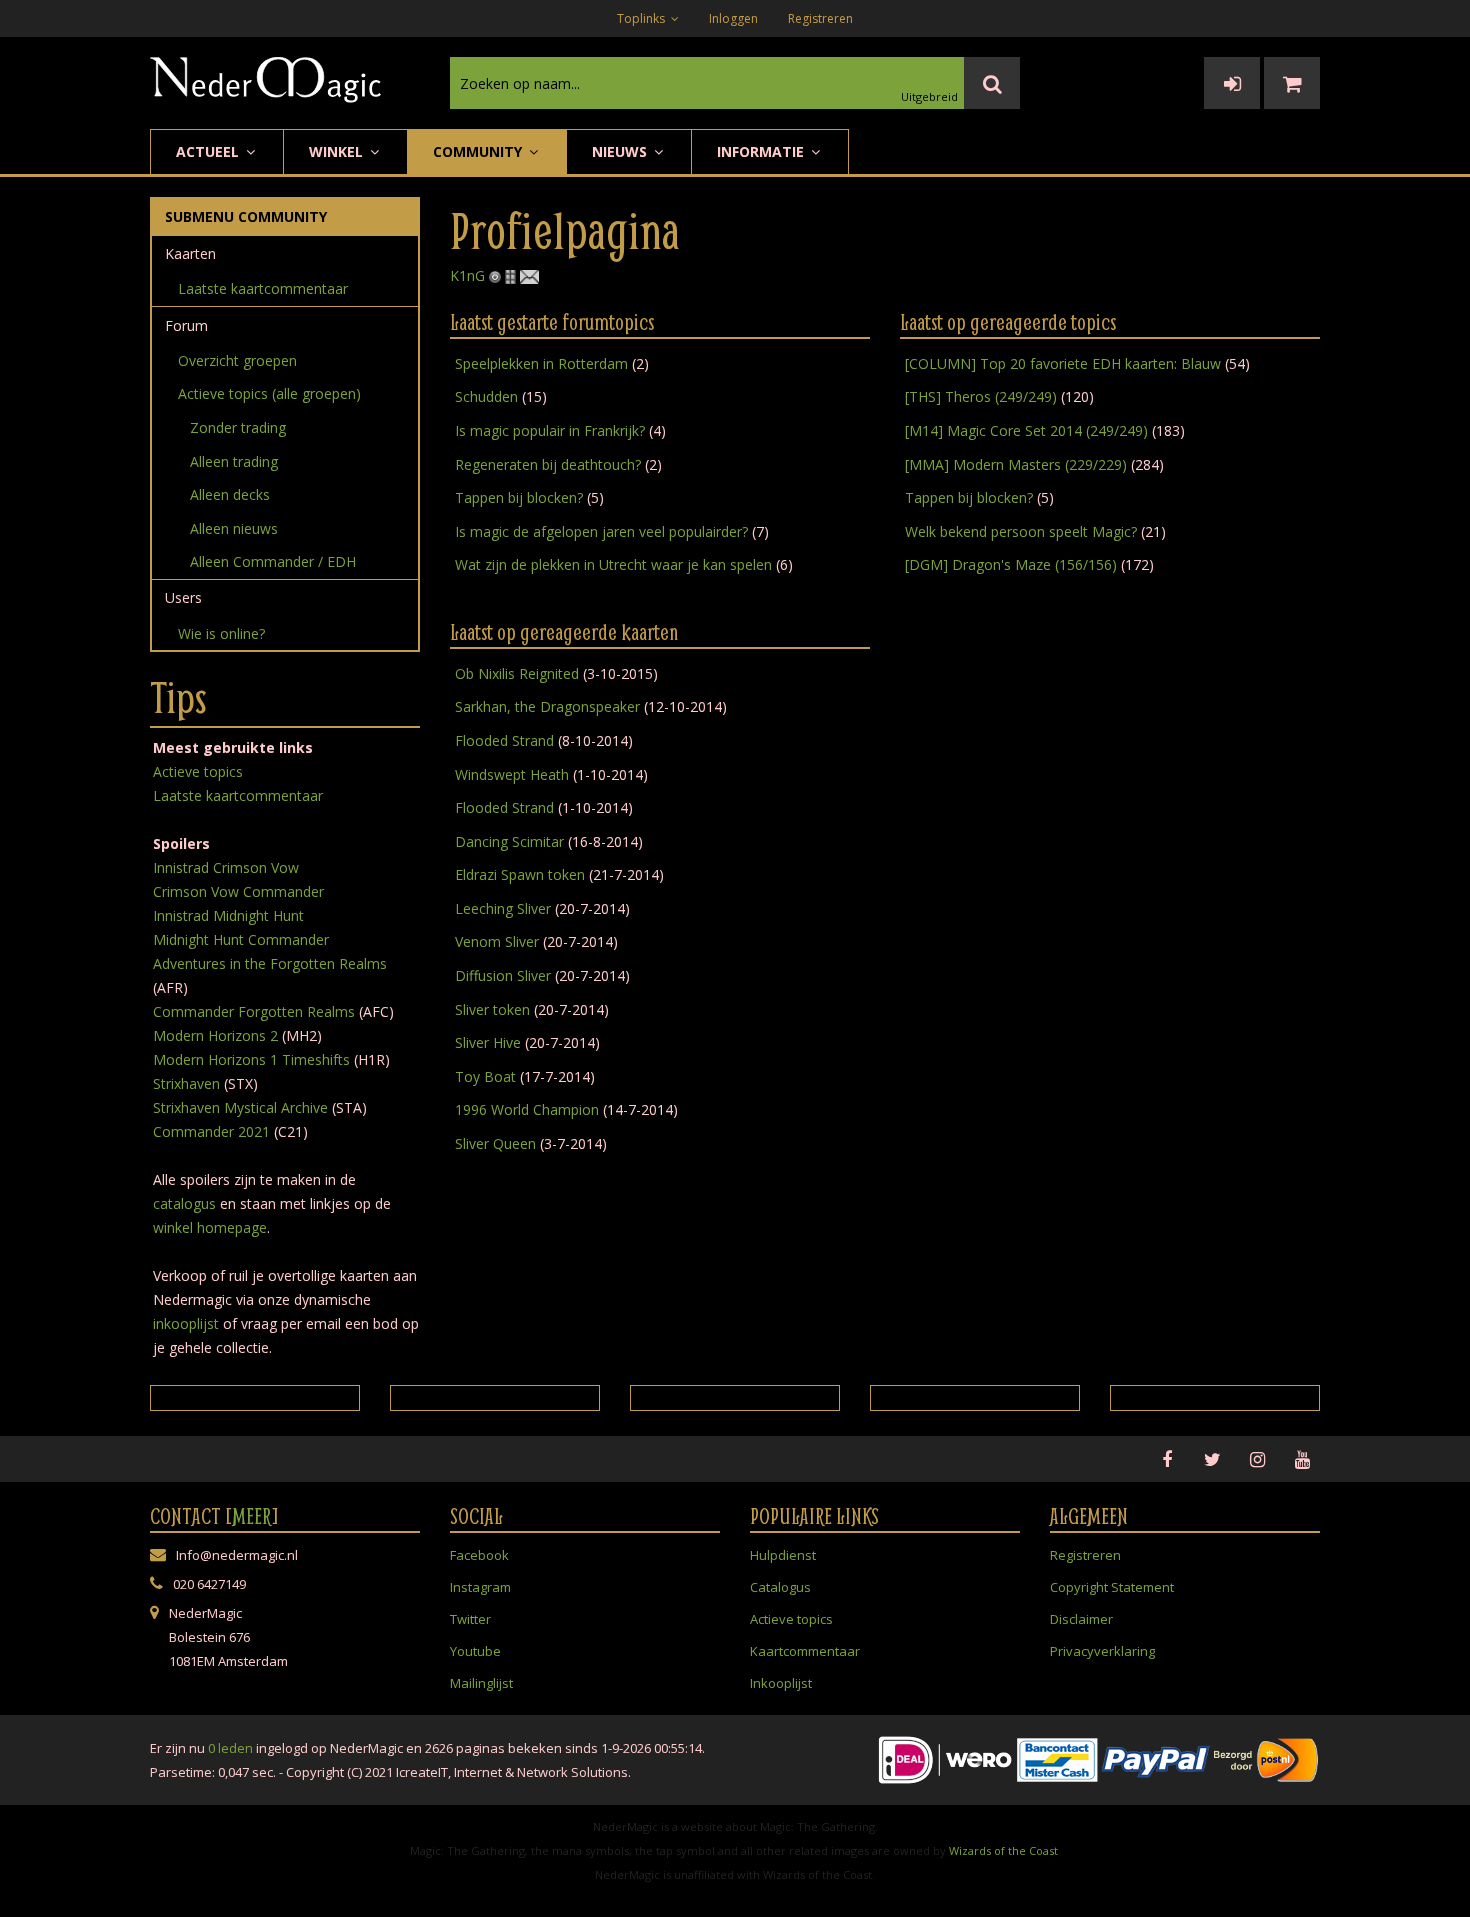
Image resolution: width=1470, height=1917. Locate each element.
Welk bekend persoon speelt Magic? (1021, 531)
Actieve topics (198, 771)
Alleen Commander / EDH (273, 561)
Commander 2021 (211, 1131)
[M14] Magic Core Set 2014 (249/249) (1026, 430)
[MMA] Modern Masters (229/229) (1016, 464)
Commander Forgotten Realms (254, 1011)
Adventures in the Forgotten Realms (270, 963)
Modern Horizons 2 (215, 1035)
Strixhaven (186, 1083)
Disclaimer (1081, 1619)
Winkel (338, 151)
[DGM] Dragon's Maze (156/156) (1011, 564)
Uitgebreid (929, 96)
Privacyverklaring (1102, 1651)
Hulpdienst (783, 1555)
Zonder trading (238, 427)
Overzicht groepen (237, 360)
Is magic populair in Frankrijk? (550, 430)
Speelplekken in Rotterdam (543, 363)
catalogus (184, 1203)
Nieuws (621, 151)
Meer (252, 1516)
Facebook (479, 1555)
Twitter (470, 1619)
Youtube (475, 1651)
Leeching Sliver (503, 908)
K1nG (467, 275)
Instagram (480, 1587)
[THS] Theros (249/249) (981, 396)
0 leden (230, 1748)
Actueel (209, 151)
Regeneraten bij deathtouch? (548, 464)
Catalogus (780, 1587)
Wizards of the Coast (1003, 1850)
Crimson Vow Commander (238, 891)
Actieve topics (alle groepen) (269, 393)
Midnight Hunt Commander (241, 939)
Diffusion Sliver (503, 975)
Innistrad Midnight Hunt (228, 915)
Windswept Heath (512, 774)
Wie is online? (221, 633)
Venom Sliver (497, 941)
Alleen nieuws (234, 528)
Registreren (820, 18)
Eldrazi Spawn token (520, 874)
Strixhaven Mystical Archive (240, 1107)
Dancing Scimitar (509, 841)
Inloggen (733, 18)
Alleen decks (230, 494)
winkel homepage (210, 1227)
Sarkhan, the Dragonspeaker (547, 706)
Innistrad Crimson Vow (226, 867)
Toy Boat (485, 1076)
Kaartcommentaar (805, 1651)
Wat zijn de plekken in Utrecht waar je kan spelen (613, 564)
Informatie (762, 151)
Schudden (486, 396)
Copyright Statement (1112, 1587)
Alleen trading (234, 461)
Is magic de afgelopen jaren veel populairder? (601, 531)
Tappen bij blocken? (519, 497)
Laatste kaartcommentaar (263, 288)
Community (479, 151)
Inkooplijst (781, 1683)
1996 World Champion (527, 1109)
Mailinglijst (481, 1683)
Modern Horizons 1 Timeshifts (251, 1059)
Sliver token (492, 1009)
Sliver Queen (495, 1143)
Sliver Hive (488, 1042)
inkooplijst (186, 1323)
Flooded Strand (504, 740)
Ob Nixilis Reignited (517, 673)
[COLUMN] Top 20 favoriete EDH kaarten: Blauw (1063, 363)
